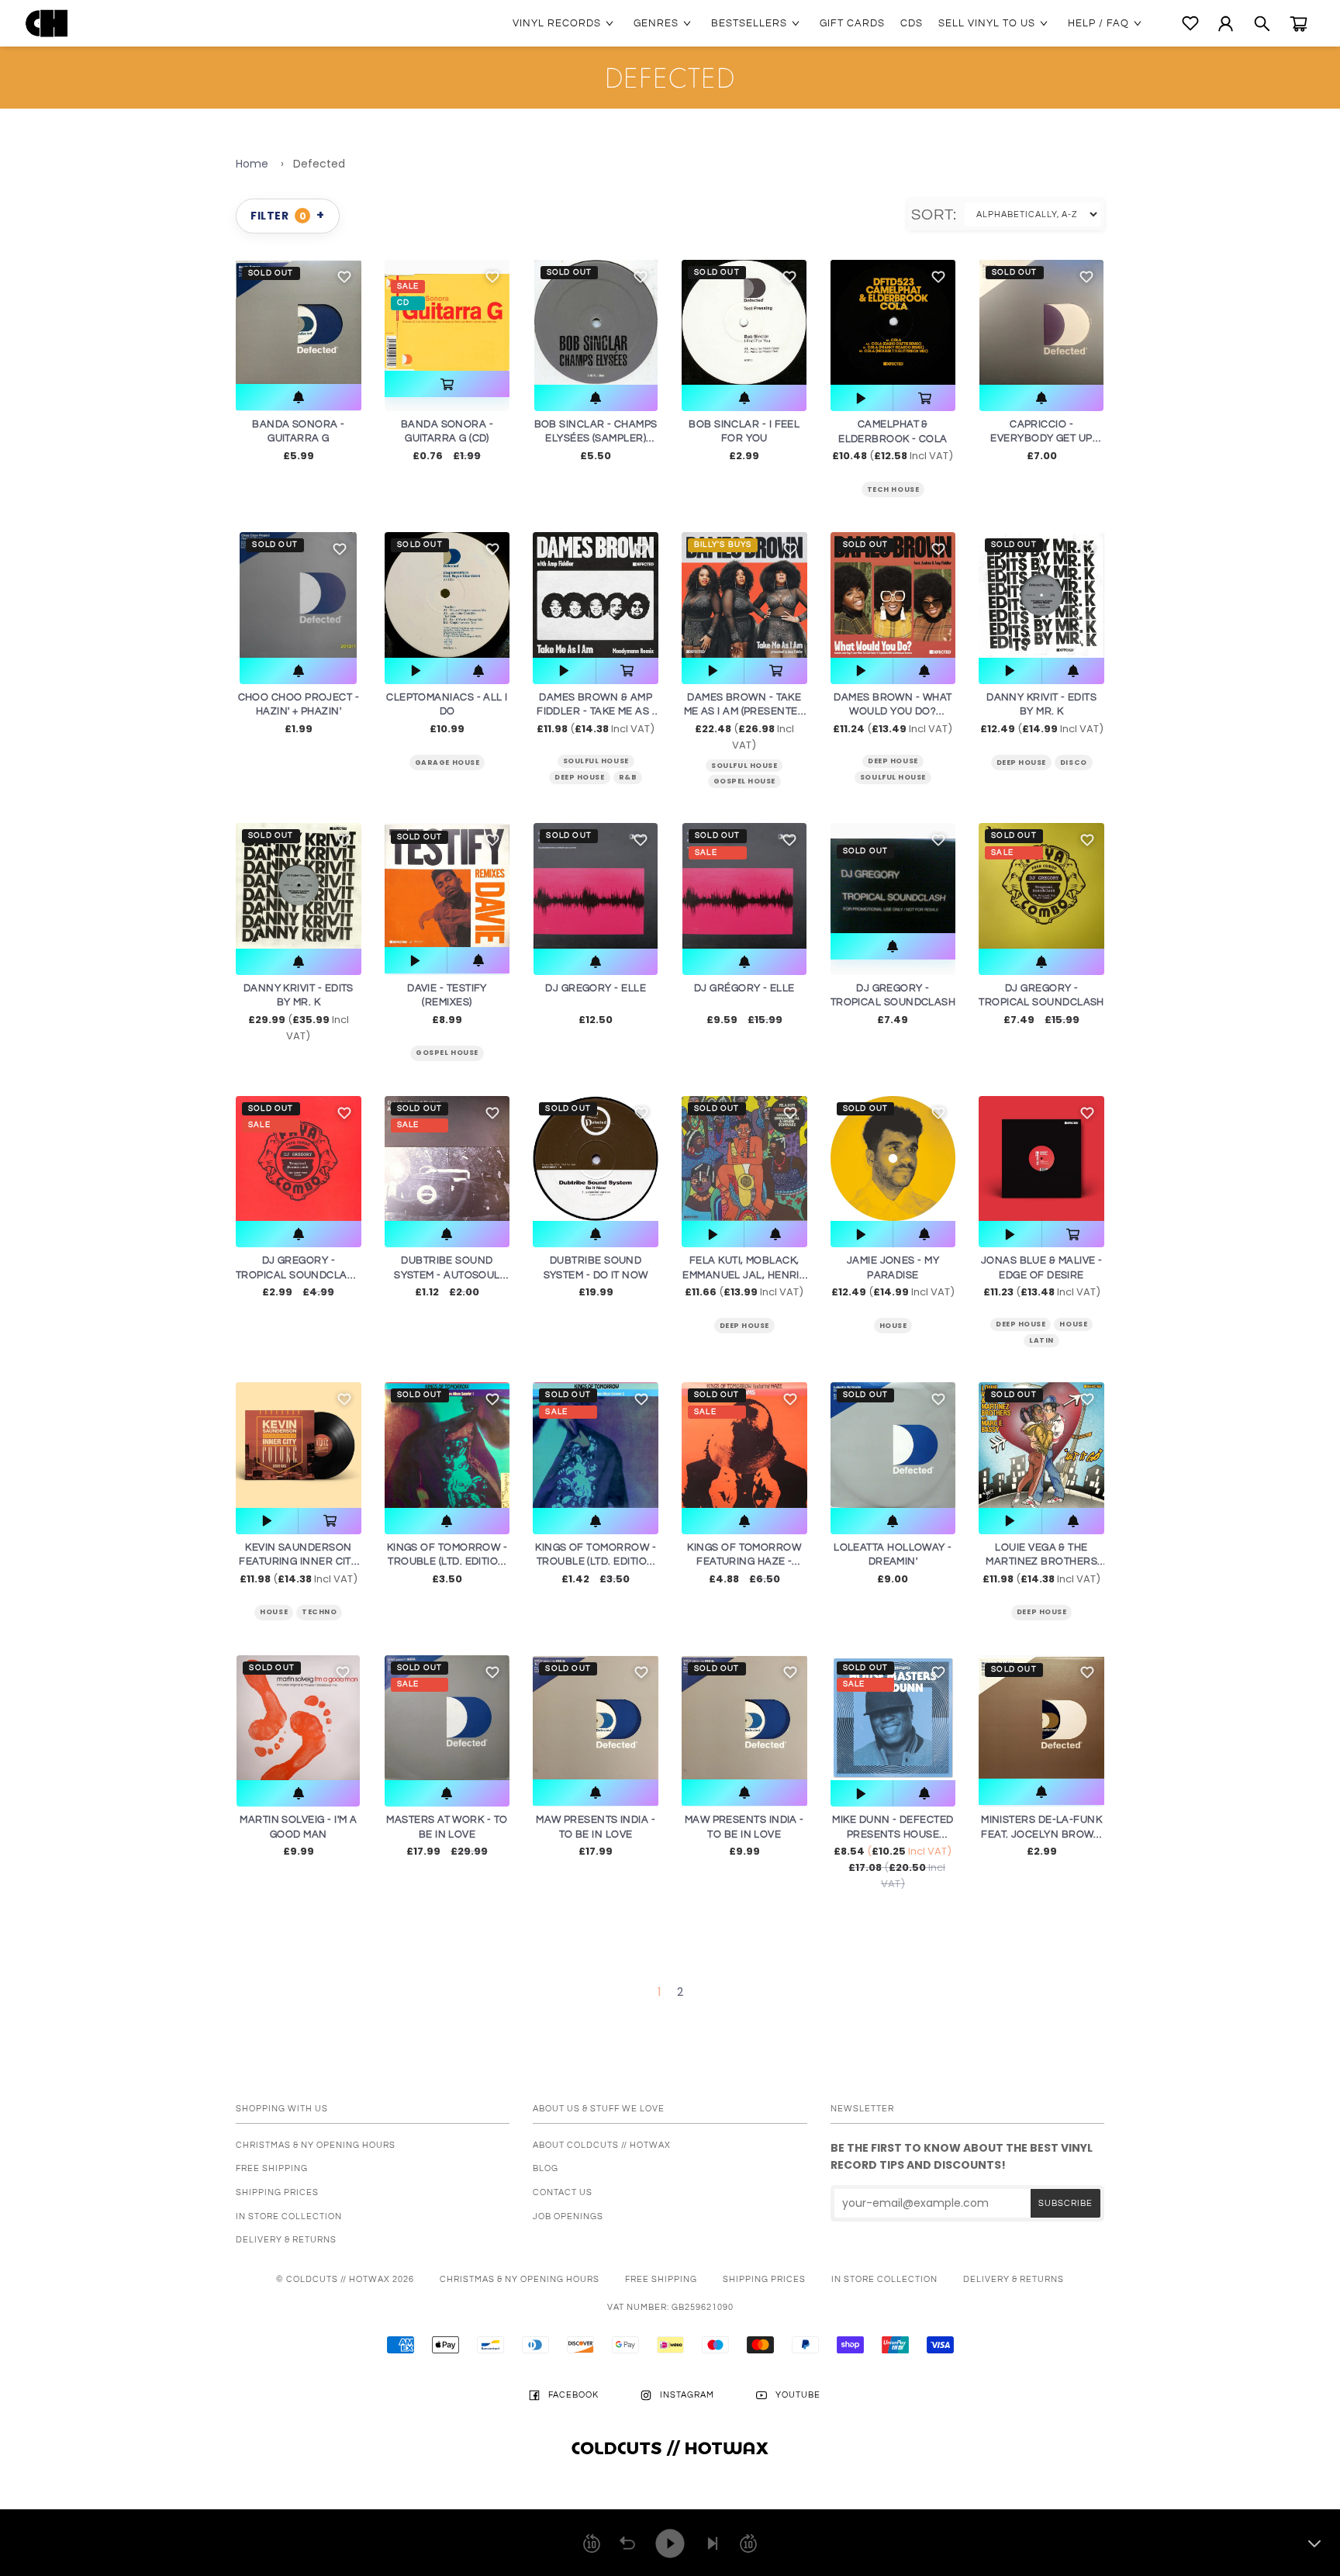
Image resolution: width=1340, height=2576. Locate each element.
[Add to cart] (447, 384)
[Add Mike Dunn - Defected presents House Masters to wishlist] (938, 1672)
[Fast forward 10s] (748, 2543)
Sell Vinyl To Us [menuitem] (987, 23)
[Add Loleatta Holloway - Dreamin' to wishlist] (938, 1399)
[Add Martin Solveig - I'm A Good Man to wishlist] (343, 1672)
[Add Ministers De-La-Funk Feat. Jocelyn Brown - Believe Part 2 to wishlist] (1087, 1672)
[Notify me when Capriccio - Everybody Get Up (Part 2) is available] (1041, 398)
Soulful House (596, 761)
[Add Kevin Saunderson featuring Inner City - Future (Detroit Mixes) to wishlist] (344, 1399)
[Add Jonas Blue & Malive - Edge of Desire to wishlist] (1087, 1113)
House (893, 1326)
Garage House (447, 762)
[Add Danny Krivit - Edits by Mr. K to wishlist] (1087, 549)
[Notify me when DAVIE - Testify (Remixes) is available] (478, 960)
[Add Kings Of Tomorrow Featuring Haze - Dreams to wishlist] (790, 1399)
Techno (319, 1612)
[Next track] (713, 2543)
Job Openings (568, 2216)
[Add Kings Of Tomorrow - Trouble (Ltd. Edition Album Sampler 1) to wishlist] (492, 1399)
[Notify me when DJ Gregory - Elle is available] (595, 962)
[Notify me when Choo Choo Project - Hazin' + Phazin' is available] (298, 671)
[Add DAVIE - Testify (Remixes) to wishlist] (492, 840)
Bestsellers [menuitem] (749, 23)
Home (252, 164)
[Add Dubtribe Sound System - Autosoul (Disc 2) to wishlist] (492, 1113)
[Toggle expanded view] (1314, 2543)
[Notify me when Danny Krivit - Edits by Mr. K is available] (1073, 671)
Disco (1074, 762)
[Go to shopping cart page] (1299, 24)
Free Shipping (272, 2168)
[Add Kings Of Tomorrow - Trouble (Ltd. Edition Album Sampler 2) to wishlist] (641, 1399)
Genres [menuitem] (656, 23)
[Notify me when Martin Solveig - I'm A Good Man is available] (298, 1793)
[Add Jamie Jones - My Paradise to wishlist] (938, 1113)
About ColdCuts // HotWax (602, 2145)
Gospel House (744, 781)
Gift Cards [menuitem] (852, 23)
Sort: (938, 215)
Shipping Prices (277, 2192)
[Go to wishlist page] (1190, 23)
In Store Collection (289, 2216)
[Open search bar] (1262, 24)
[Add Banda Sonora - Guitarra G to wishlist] (344, 277)
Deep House (579, 777)
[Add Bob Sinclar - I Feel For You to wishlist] (789, 277)
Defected (319, 164)
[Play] (670, 2543)
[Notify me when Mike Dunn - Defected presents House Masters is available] (924, 1793)
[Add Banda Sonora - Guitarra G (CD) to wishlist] (492, 277)
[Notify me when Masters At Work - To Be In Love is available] (447, 1793)
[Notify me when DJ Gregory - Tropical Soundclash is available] (893, 946)
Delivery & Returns (286, 2240)
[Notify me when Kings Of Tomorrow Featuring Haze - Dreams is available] (744, 1521)
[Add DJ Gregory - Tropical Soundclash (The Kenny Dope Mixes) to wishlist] (344, 1113)
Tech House (893, 489)
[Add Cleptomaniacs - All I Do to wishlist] (492, 549)
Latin (1041, 1340)
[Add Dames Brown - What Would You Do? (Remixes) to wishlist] (938, 549)
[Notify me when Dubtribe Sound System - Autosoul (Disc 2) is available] (447, 1234)
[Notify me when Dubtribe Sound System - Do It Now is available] (596, 1234)
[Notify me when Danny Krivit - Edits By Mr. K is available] (299, 962)
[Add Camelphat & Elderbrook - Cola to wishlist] (938, 277)
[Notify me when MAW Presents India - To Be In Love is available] (596, 1793)
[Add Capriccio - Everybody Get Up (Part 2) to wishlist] (1086, 277)
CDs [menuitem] (912, 23)
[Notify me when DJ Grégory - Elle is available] (744, 962)
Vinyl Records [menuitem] (557, 23)
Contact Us (563, 2192)
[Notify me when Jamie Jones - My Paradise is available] (924, 1234)
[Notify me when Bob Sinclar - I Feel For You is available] (744, 398)
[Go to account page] (1226, 24)
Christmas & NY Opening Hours (316, 2145)
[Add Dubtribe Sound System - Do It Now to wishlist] (641, 1113)
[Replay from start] (627, 2543)
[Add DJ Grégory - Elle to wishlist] (789, 840)
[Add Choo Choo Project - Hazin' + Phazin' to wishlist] (340, 549)
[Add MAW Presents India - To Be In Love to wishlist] (641, 1672)
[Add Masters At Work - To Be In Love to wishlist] (492, 1672)
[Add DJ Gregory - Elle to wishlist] (641, 840)
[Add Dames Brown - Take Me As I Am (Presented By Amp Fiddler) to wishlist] (790, 549)
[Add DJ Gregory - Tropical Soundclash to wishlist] (938, 840)
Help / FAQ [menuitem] (1098, 23)
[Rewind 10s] (592, 2543)
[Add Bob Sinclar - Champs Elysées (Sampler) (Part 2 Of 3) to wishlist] (641, 277)
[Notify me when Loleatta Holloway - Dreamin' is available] (893, 1521)
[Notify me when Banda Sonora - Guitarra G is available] (299, 397)
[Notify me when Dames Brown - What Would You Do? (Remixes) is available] (924, 671)
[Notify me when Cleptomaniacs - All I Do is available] (478, 671)
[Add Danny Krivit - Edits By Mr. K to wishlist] (344, 840)
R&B (628, 777)
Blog (546, 2168)
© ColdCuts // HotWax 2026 (345, 2279)
